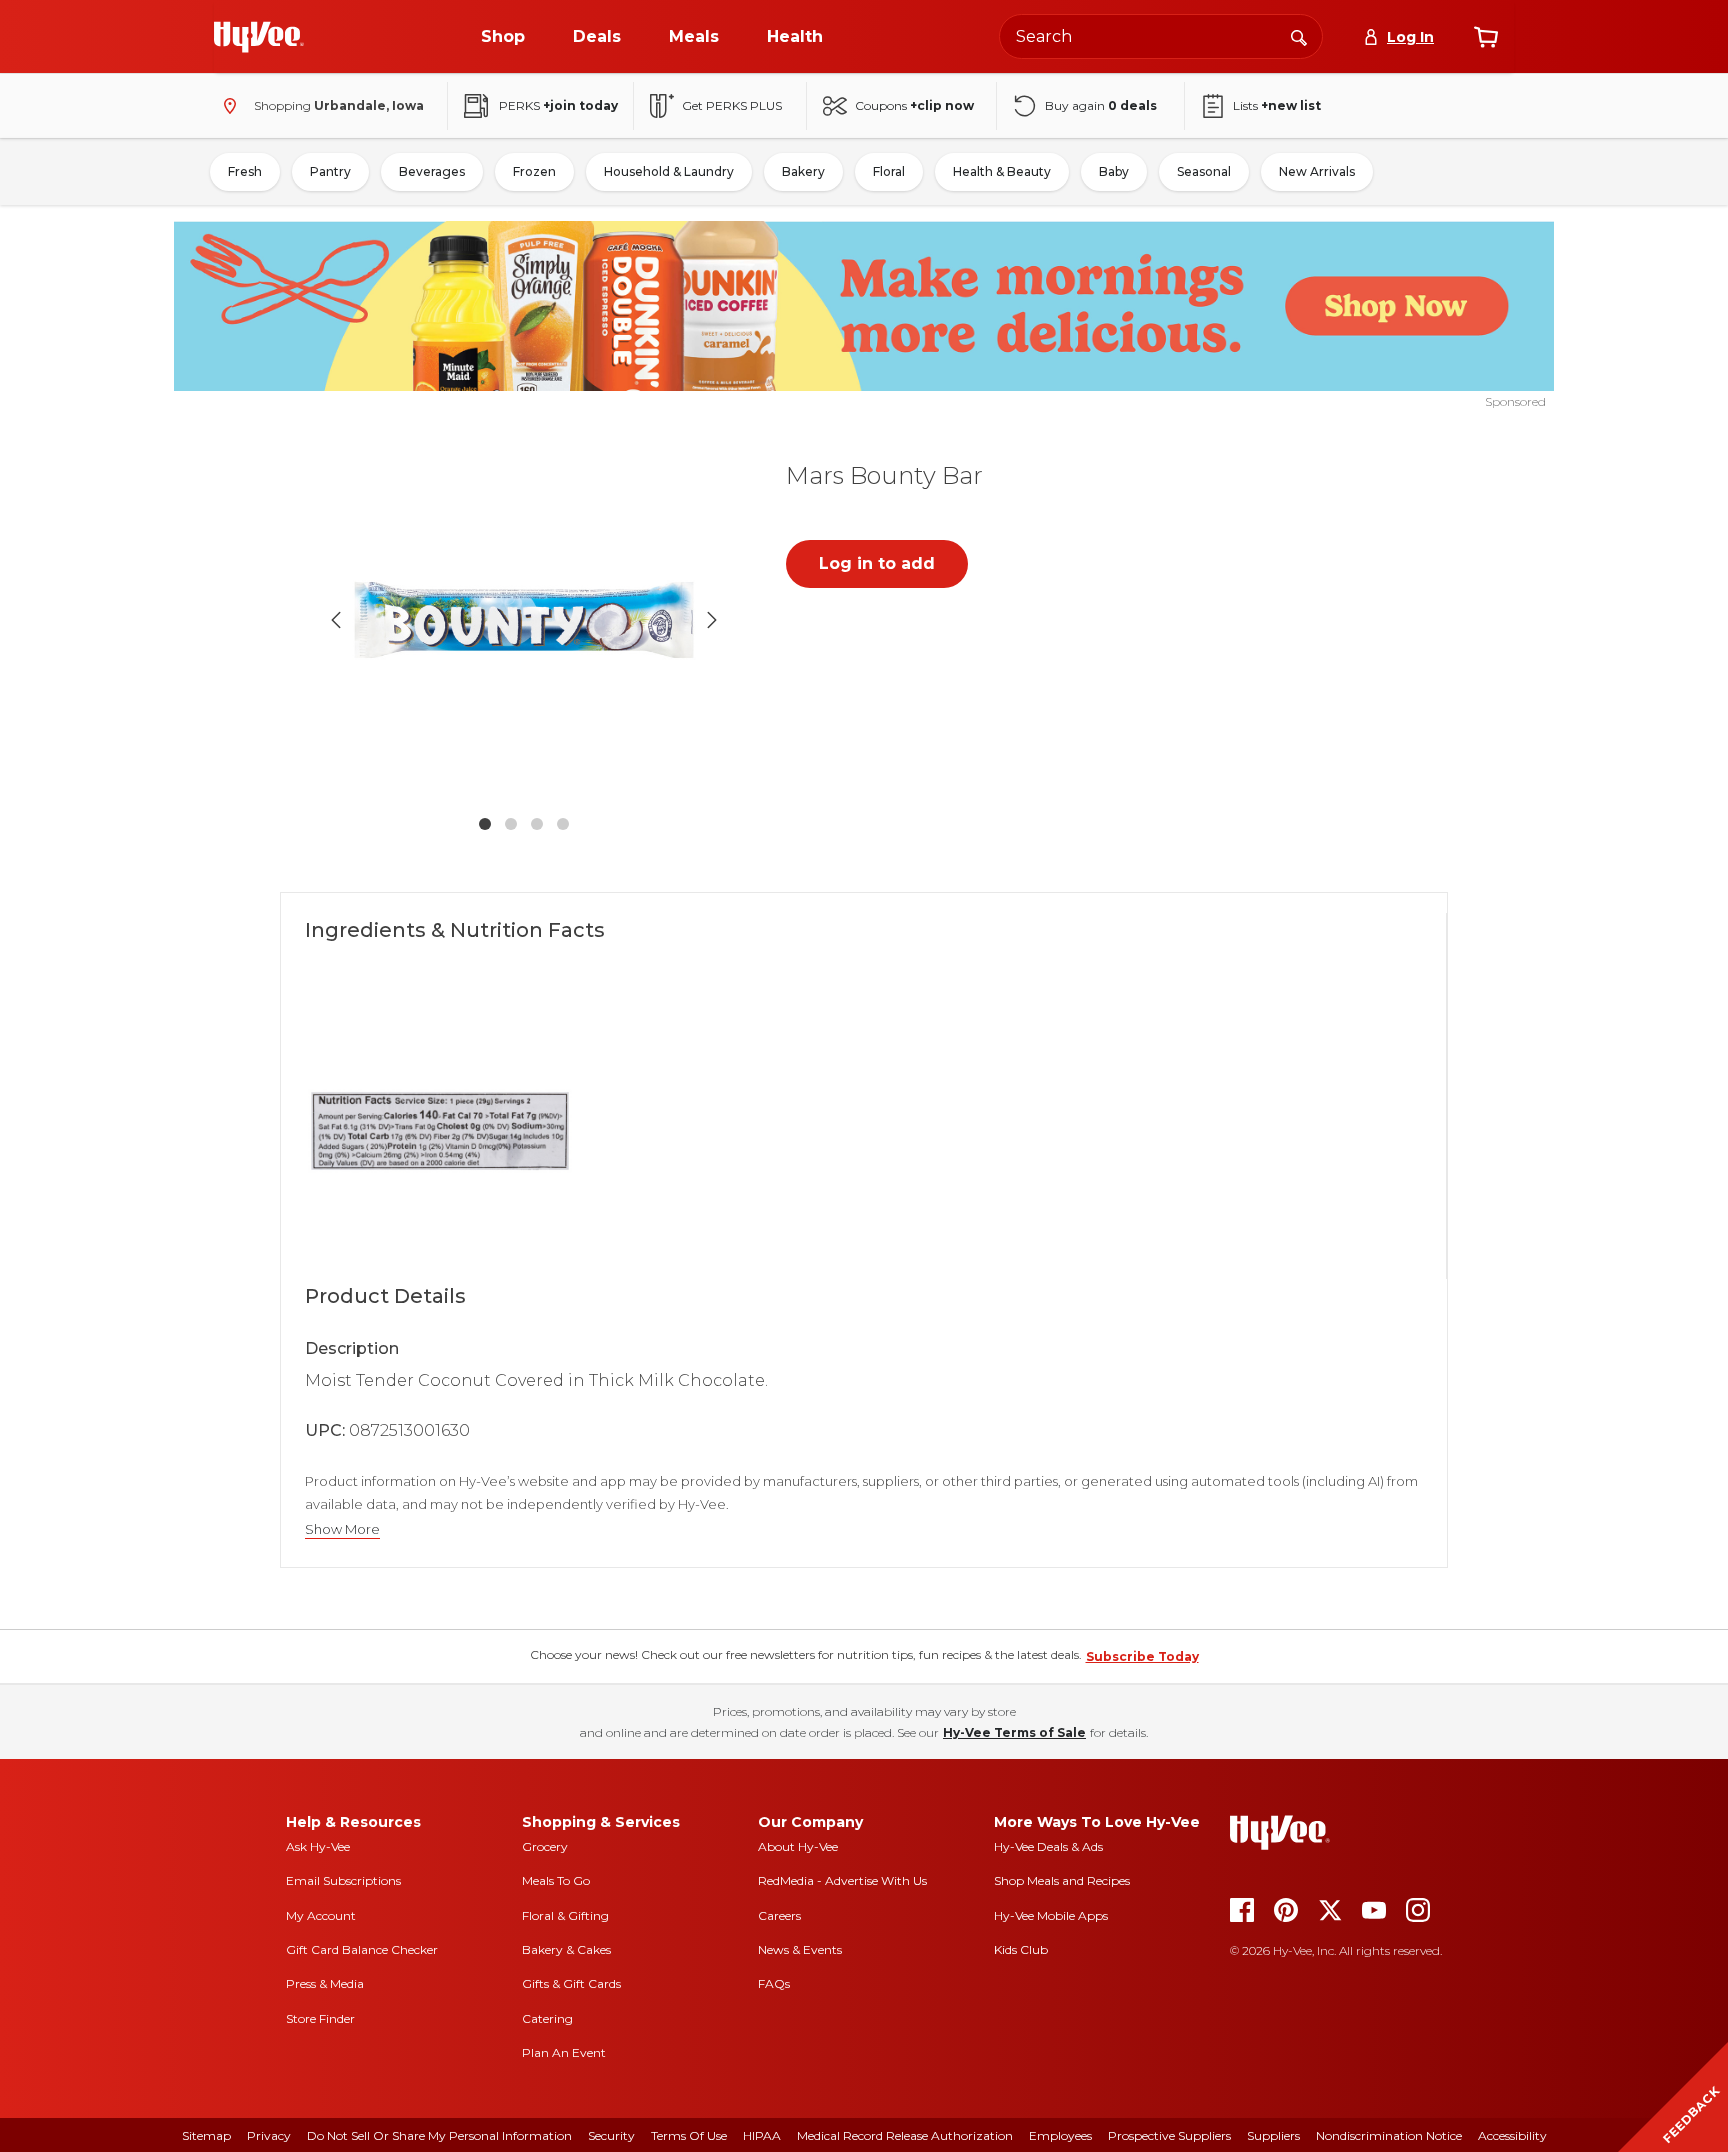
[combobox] (1161, 36)
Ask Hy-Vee (318, 1846)
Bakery (803, 171)
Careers (779, 1915)
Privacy (269, 2135)
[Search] (1299, 36)
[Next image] (712, 620)
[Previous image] (336, 620)
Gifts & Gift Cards (571, 1983)
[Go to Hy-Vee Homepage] (259, 37)
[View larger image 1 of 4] (524, 620)
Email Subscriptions (343, 1880)
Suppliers (1273, 2135)
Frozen (534, 171)
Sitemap (206, 2135)
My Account (321, 1915)
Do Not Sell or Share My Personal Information (439, 2135)
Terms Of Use (689, 2135)
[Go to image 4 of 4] (563, 824)
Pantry (330, 171)
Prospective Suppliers (1169, 2135)
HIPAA (762, 2135)
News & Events (800, 1949)
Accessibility (1512, 2135)
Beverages (432, 171)
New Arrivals (1317, 171)
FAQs (774, 1983)
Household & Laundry (669, 171)
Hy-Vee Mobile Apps (1051, 1915)
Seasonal (1204, 171)
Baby (1114, 171)
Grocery (545, 1846)
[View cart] (1486, 37)
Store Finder (320, 2018)
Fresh (245, 171)
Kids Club (1021, 1949)
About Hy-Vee (798, 1846)
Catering (547, 2018)
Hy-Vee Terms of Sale (1014, 1732)
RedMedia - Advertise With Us (842, 1880)
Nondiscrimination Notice (1389, 2135)
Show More (342, 1529)
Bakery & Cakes (566, 1949)
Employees (1060, 2135)
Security (611, 2135)
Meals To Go (556, 1880)
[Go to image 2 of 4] (511, 824)
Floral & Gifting (565, 1915)
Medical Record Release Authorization (905, 2135)
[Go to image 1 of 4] (485, 824)
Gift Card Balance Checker (362, 1949)
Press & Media (325, 1983)
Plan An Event (564, 2052)
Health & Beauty (1002, 171)
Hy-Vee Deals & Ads (1048, 1846)
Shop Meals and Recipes (1062, 1880)
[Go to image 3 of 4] (537, 824)
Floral (889, 171)
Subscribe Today (1142, 1656)
